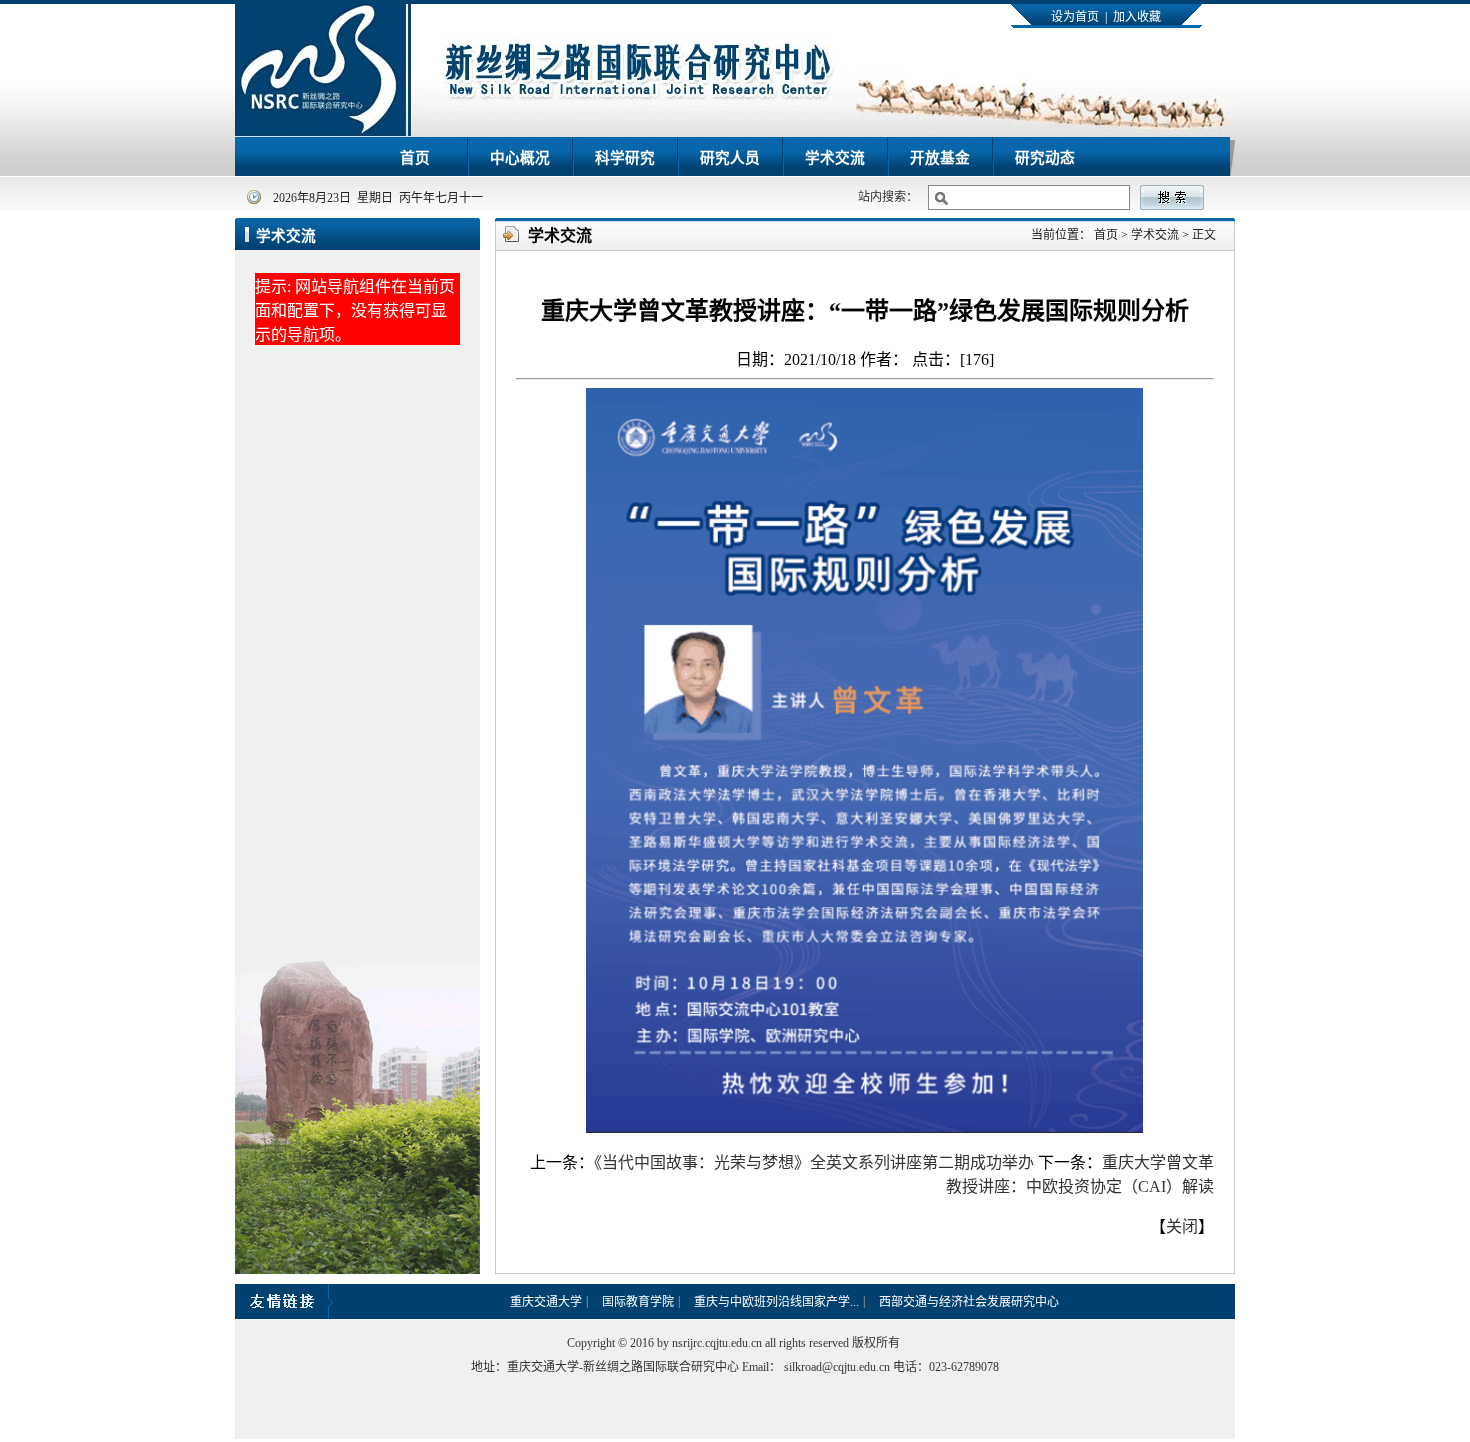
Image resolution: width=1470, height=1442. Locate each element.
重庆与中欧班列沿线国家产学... (776, 1302)
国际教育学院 (638, 1302)
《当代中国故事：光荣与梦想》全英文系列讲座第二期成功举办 (814, 1162)
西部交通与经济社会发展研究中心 (969, 1302)
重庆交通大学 (546, 1302)
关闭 (1182, 1226)
